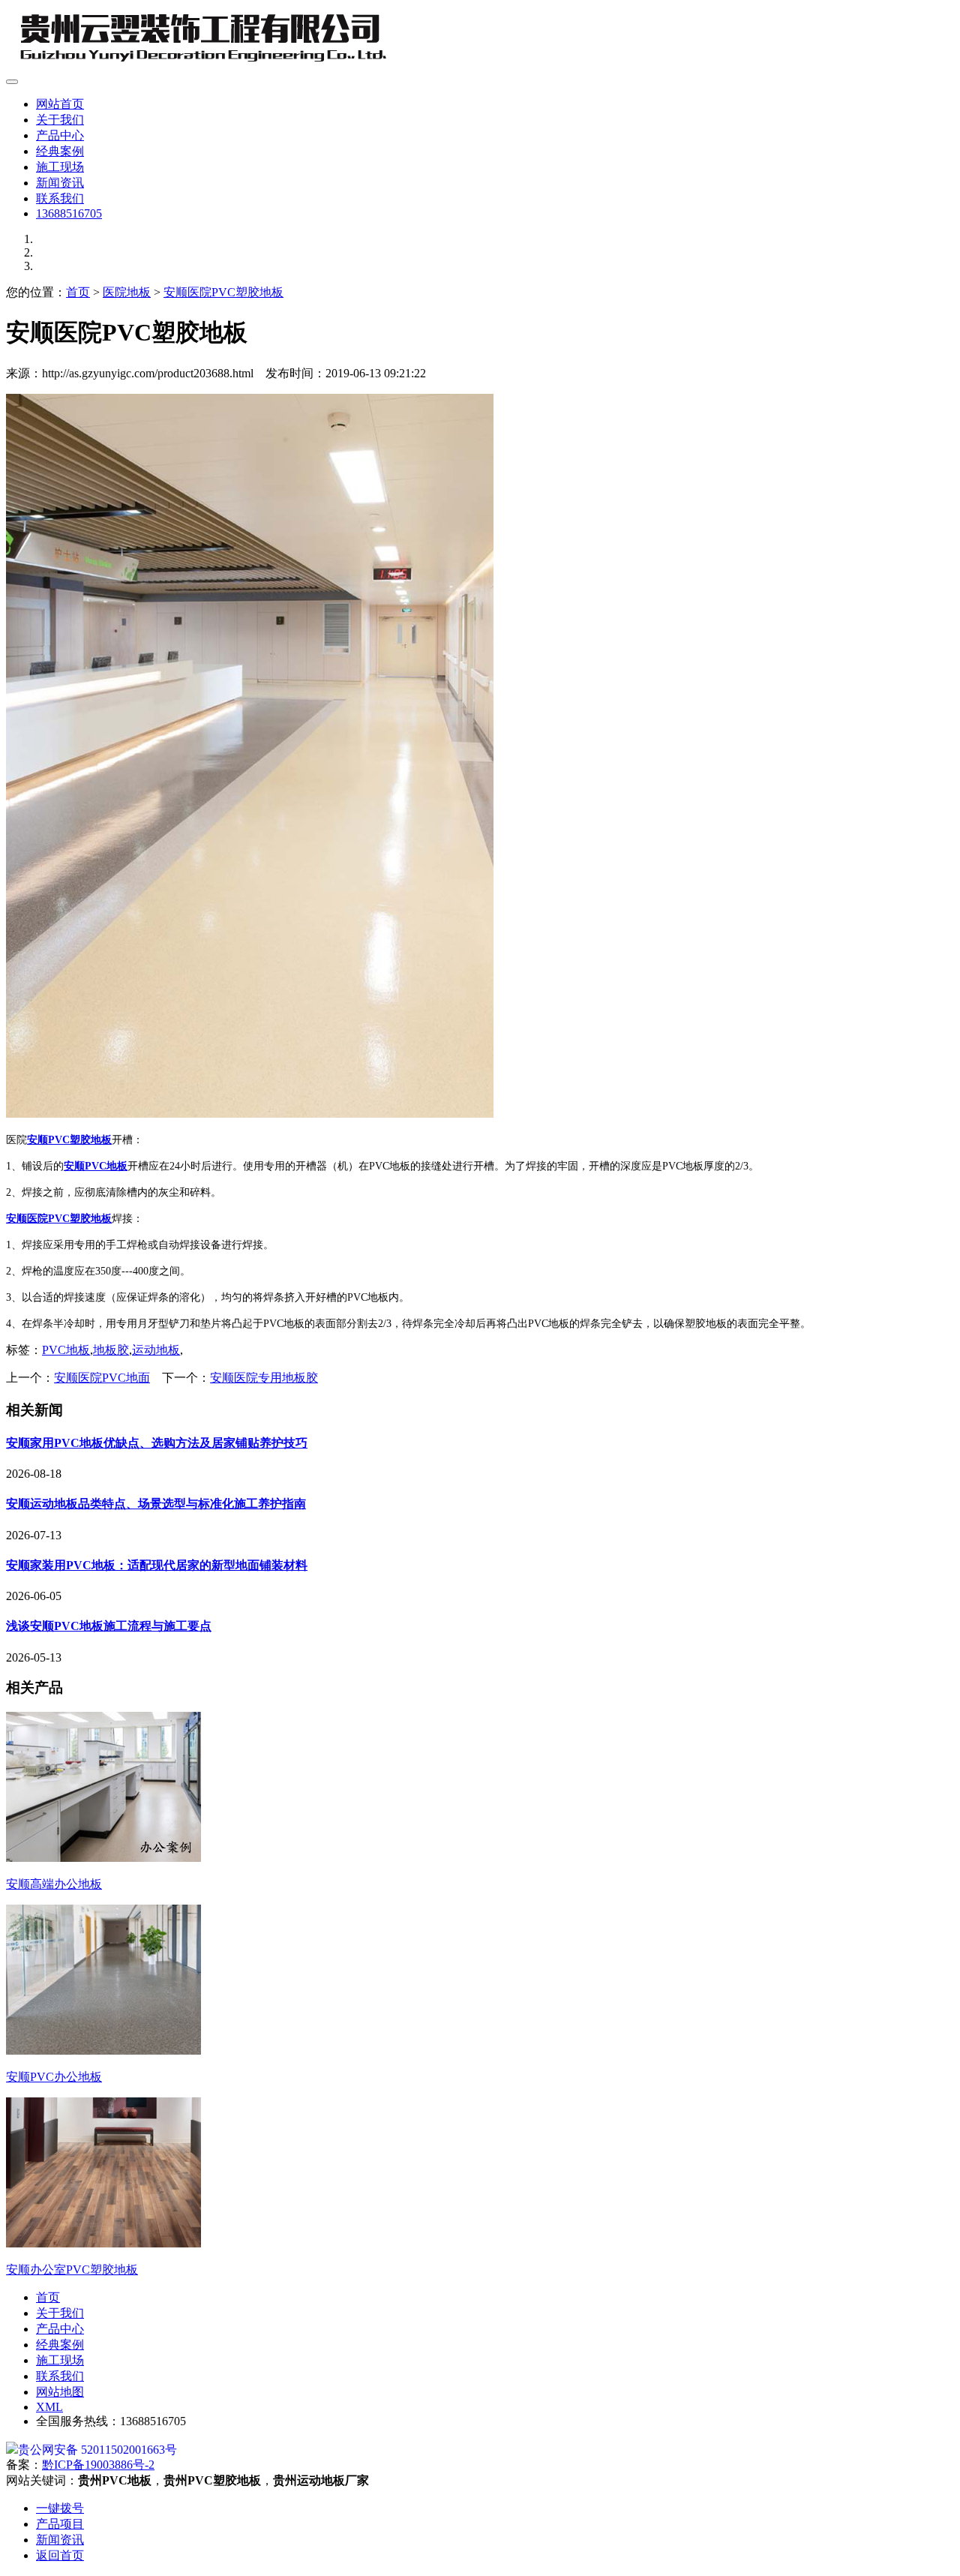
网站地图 (60, 2392)
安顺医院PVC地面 (102, 1378)
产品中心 (60, 135)
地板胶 (111, 1350)
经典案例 (60, 151)
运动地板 (156, 1350)
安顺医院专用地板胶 (264, 1378)
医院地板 (127, 292)
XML (49, 2407)
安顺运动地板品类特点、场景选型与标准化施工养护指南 (156, 1504)
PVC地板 (66, 1350)
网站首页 (60, 104)
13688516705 (69, 213)
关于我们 (60, 120)
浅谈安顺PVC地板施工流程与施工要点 (109, 1626)
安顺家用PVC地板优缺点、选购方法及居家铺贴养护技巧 (157, 1443)
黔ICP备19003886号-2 (98, 2465)
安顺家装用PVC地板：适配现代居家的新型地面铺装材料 (157, 1565)
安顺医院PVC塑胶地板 (223, 292)
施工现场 (60, 167)
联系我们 (60, 198)
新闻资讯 (60, 183)
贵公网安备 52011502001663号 (97, 2450)
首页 (78, 292)
